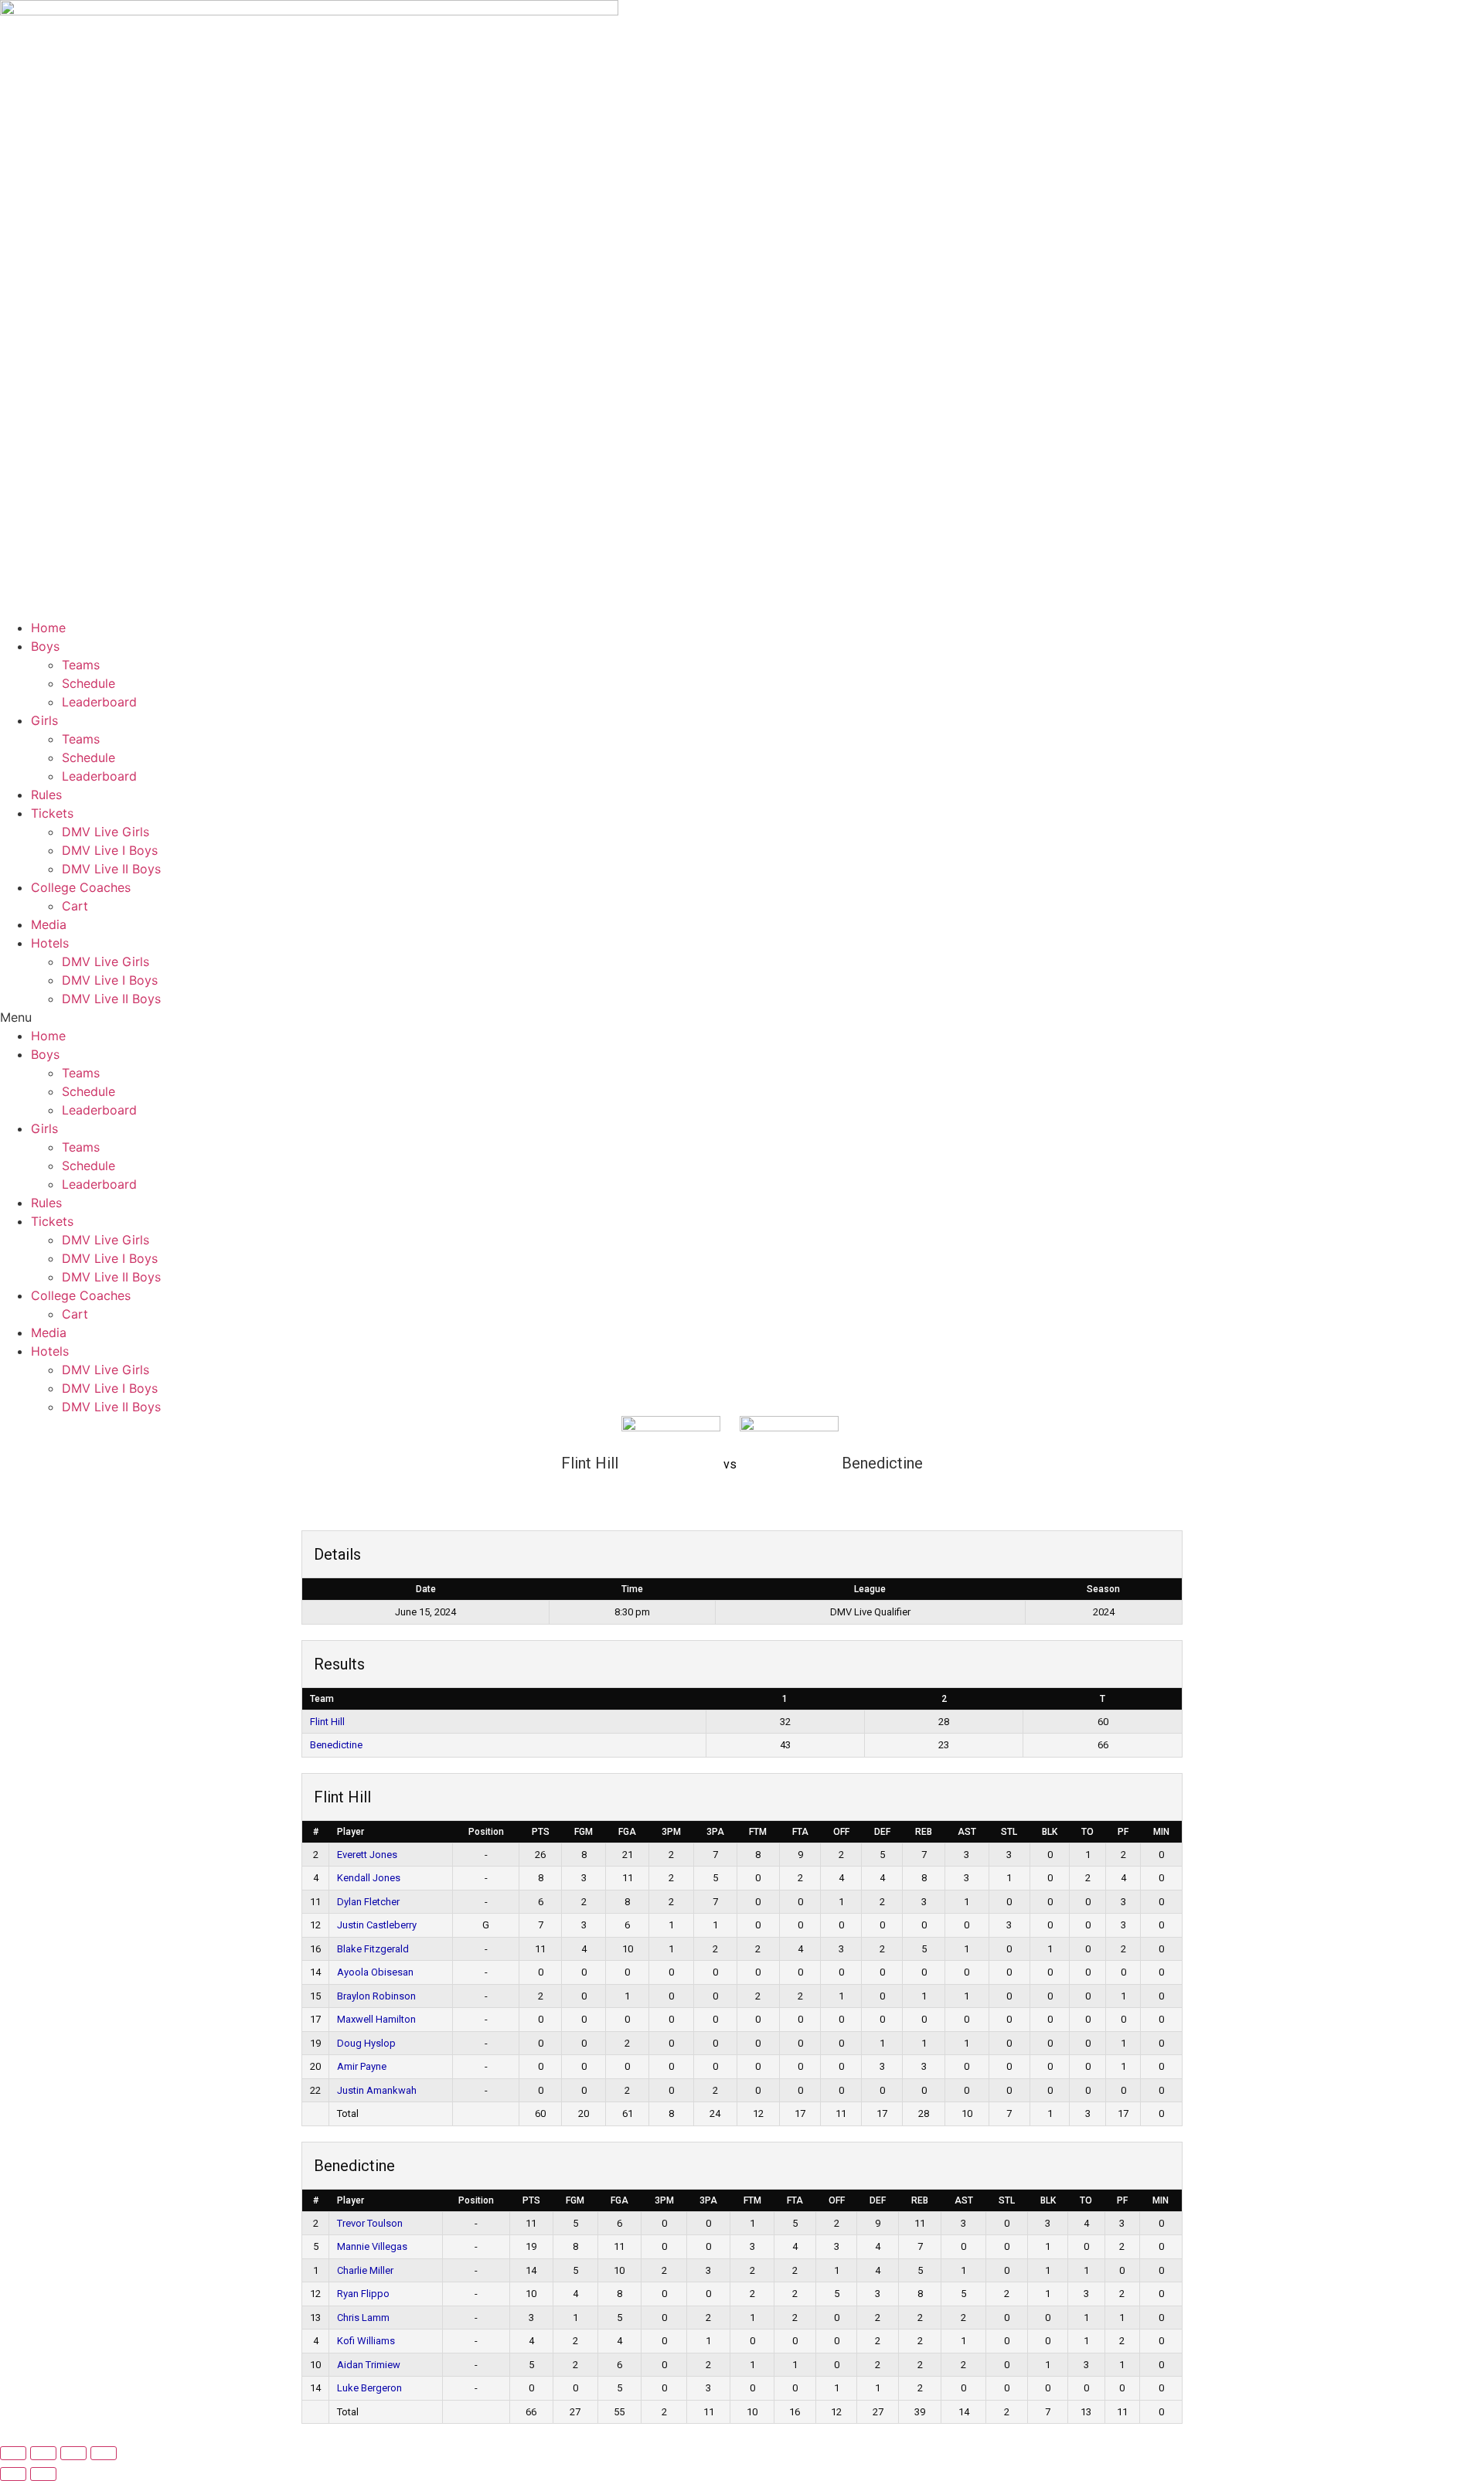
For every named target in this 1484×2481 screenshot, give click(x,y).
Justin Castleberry (377, 1925)
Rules (46, 795)
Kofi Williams (367, 2341)
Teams (81, 665)
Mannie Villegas (372, 2246)
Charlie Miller (366, 2270)
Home (48, 628)
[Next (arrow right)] (43, 2474)
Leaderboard (99, 702)
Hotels (50, 943)
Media (49, 924)
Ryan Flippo (363, 2294)
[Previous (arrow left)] (13, 2474)
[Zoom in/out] (13, 2453)
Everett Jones (367, 1855)
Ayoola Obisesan (375, 1972)
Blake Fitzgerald (373, 1949)
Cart (75, 906)
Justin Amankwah (377, 2090)
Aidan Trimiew (369, 2365)
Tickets (52, 813)
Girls (44, 720)
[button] (742, 1017)
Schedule (88, 683)
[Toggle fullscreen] (43, 2453)
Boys (45, 646)
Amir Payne (362, 2066)
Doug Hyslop (366, 2043)
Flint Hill (327, 1722)
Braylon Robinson (376, 1996)
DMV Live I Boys (110, 850)
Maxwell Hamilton (376, 2019)
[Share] (73, 2453)
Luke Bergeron (371, 2388)
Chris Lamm (363, 2318)
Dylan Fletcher (368, 1902)
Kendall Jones (369, 1878)
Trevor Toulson (370, 2223)
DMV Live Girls (106, 832)
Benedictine (336, 1745)
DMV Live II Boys (111, 869)
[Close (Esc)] (104, 2453)
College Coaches (81, 887)
